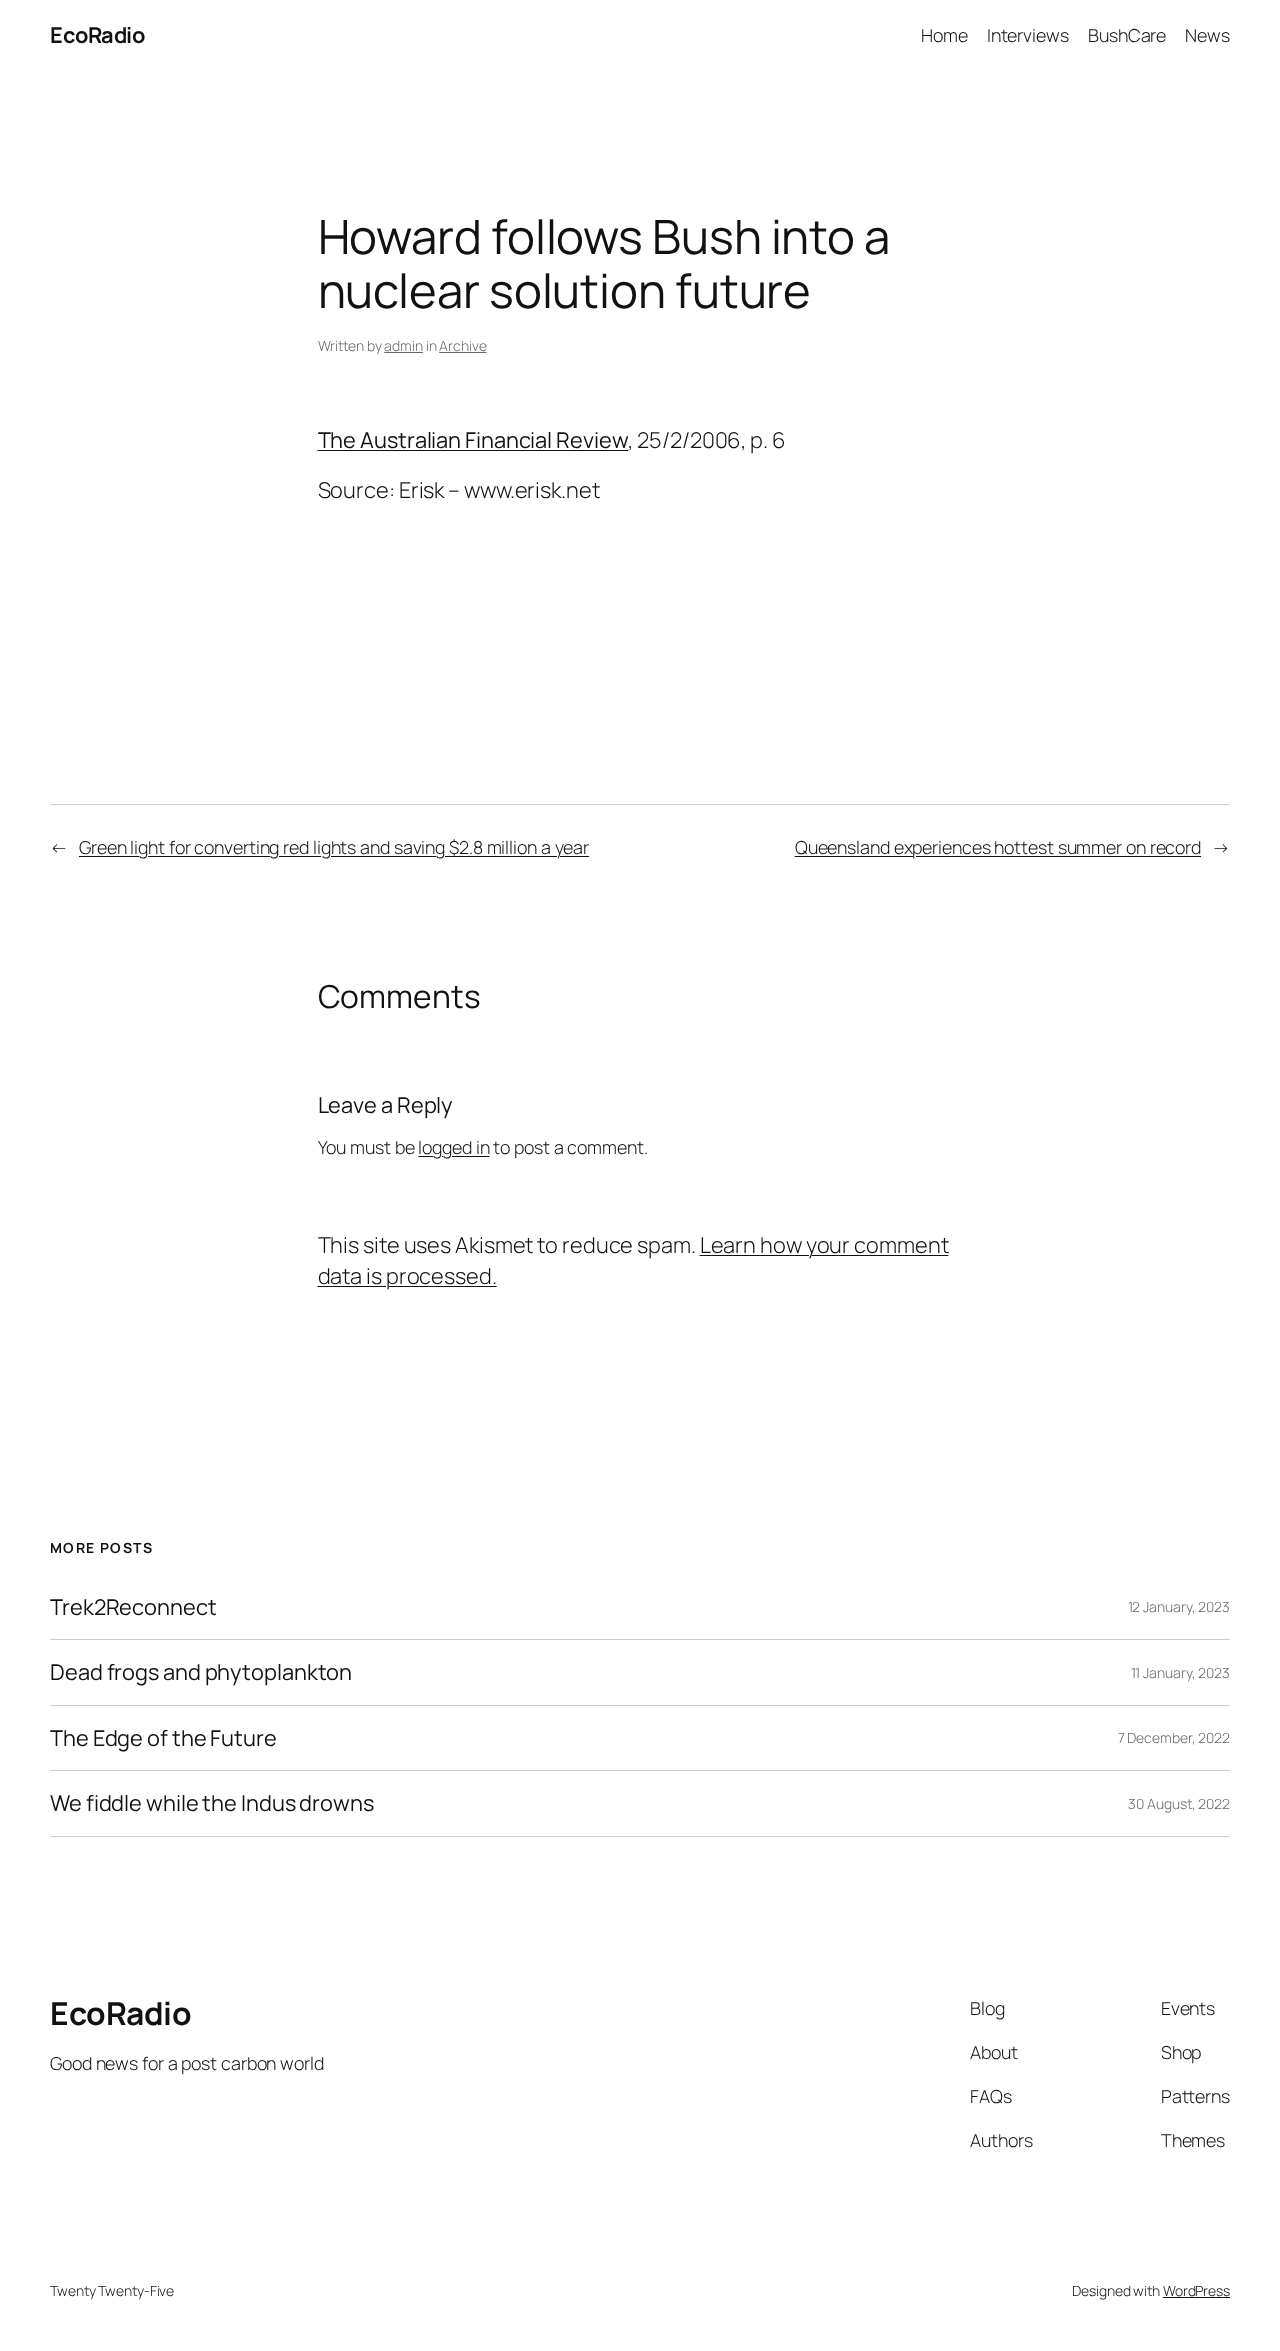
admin (403, 345)
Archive (462, 345)
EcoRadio (97, 35)
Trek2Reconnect (133, 1607)
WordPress (1196, 2290)
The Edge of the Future (163, 1738)
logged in (453, 1147)
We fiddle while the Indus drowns (212, 1803)
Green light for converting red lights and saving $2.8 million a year (334, 847)
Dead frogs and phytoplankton (201, 1672)
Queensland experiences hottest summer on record (998, 847)
